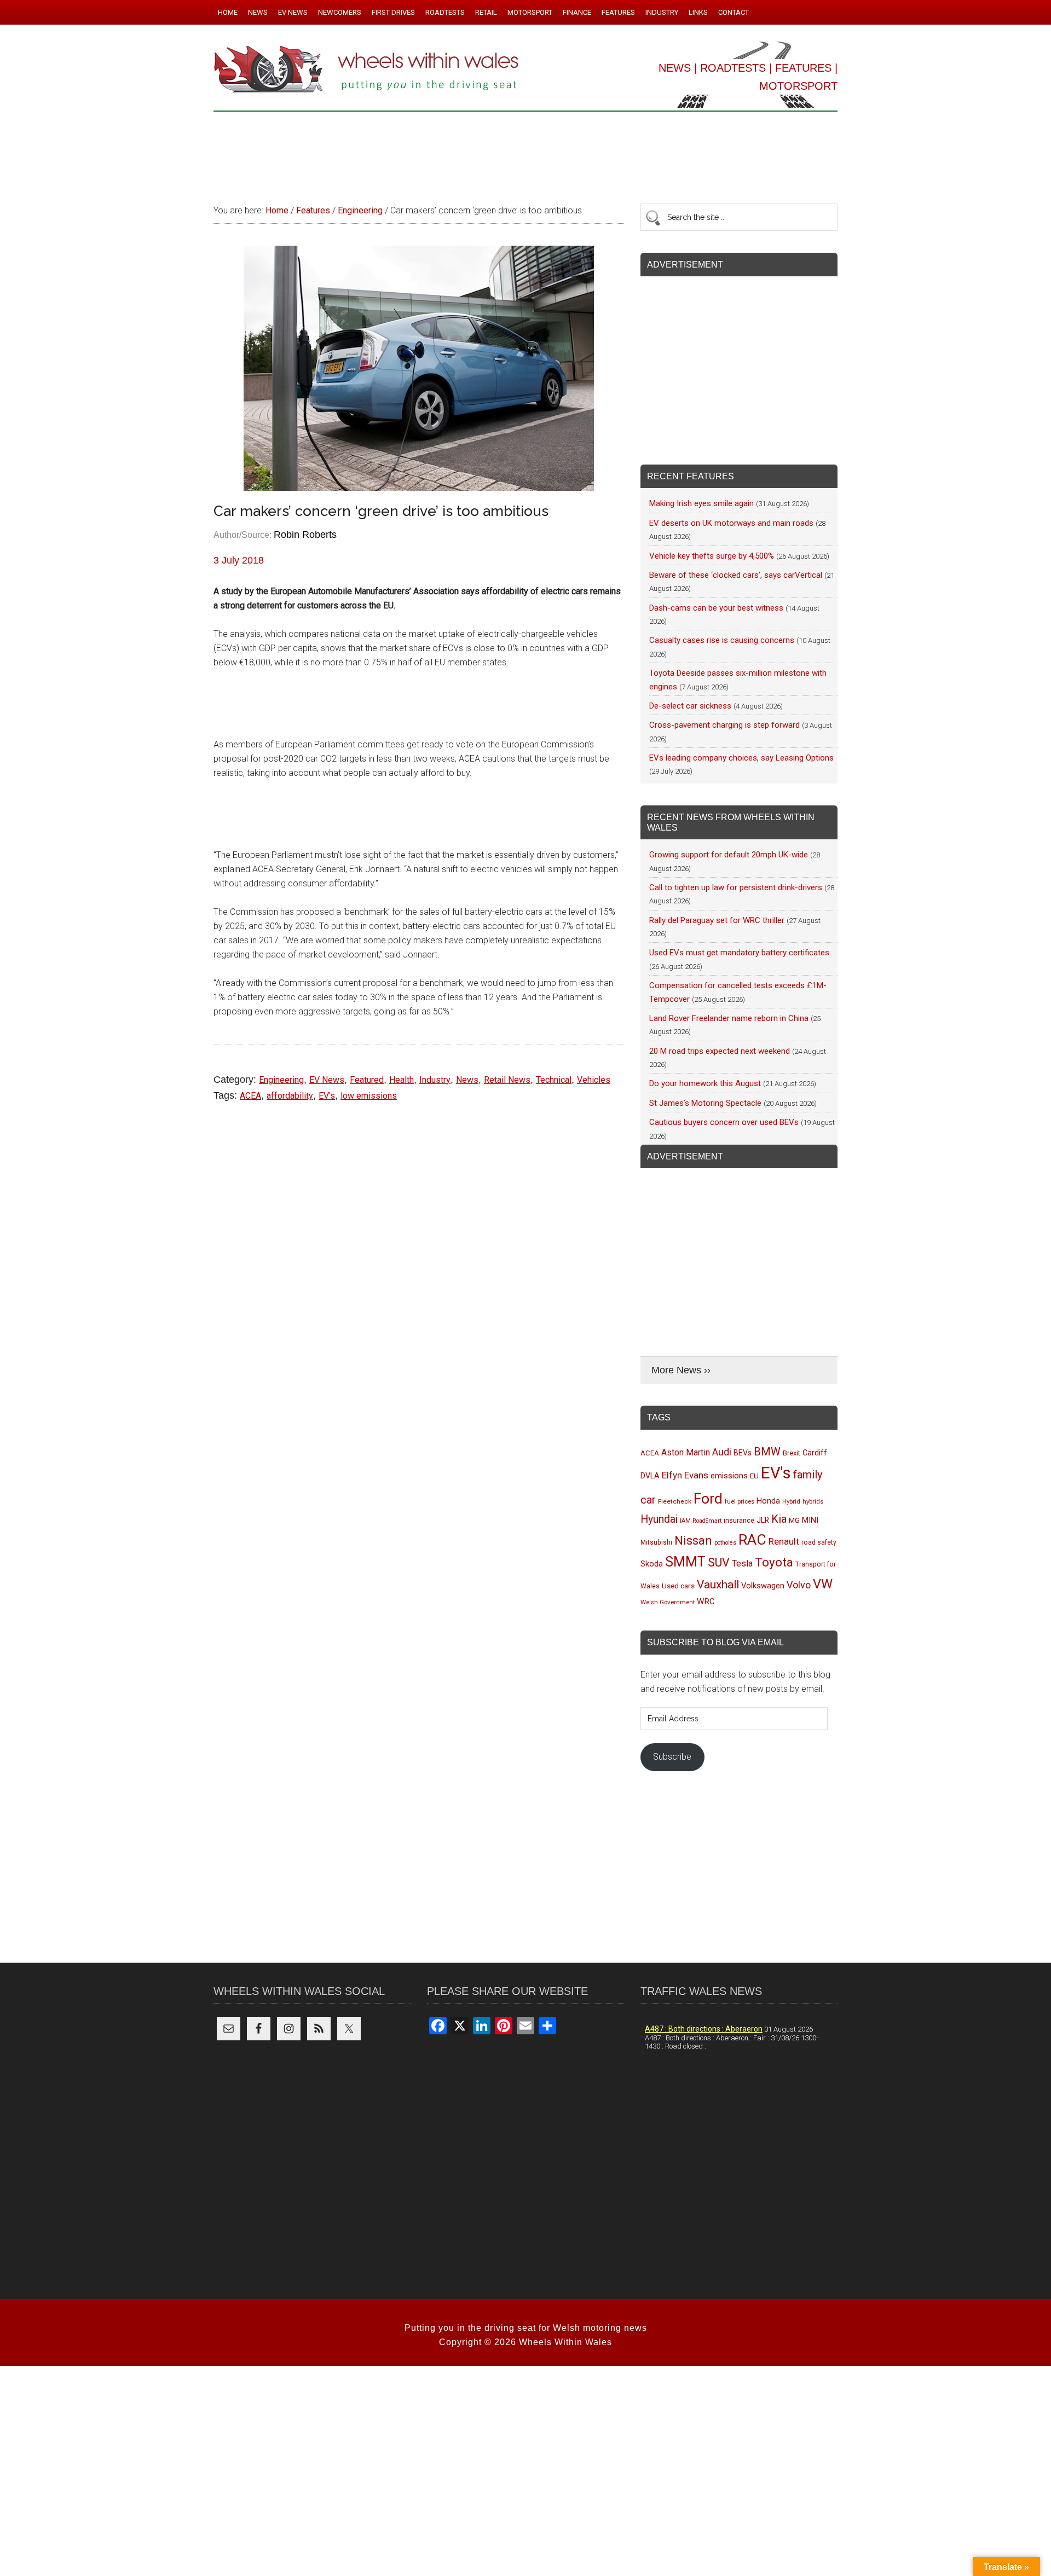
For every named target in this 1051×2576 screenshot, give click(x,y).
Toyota (774, 1562)
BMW (767, 1452)
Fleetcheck (675, 1501)
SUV (719, 1562)
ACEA (250, 1096)
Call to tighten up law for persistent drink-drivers (736, 887)
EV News (327, 1080)
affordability (290, 1096)
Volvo (799, 1585)
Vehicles (594, 1080)
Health (402, 1080)
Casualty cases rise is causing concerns (722, 640)
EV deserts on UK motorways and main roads (731, 523)
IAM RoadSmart (701, 1521)
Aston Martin (686, 1452)
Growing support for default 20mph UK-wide (729, 855)
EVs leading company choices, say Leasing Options (741, 758)
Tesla (742, 1563)
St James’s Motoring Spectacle (705, 1103)
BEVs (743, 1453)
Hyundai (659, 1519)
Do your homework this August (705, 1083)
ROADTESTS (733, 68)
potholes (725, 1543)
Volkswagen (763, 1586)
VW (823, 1584)
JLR (763, 1520)
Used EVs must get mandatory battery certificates (739, 953)
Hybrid (791, 1501)
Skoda (652, 1564)
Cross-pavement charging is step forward (724, 725)
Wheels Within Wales (367, 70)
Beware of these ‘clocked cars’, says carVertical (736, 575)
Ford (708, 1498)
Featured (367, 1080)
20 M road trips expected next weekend (720, 1051)
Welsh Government (668, 1602)
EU (754, 1476)
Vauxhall (718, 1585)
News (467, 1080)
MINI (810, 1520)
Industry (435, 1080)
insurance (739, 1520)
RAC (752, 1539)
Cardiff (815, 1453)
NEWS (675, 68)
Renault (784, 1541)
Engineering (281, 1080)
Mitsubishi (656, 1542)
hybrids (813, 1501)
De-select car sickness (690, 706)
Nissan (693, 1540)
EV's (327, 1096)
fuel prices (740, 1501)
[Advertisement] (525, 153)
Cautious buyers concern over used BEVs (724, 1122)
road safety (819, 1542)
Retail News (507, 1080)
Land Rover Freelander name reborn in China (729, 1018)
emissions (729, 1476)
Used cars (678, 1586)
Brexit (792, 1453)
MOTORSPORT (798, 86)
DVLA (650, 1476)
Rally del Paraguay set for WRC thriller (717, 920)
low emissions (369, 1096)
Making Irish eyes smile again (701, 503)
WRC (706, 1602)
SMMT (685, 1562)
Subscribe (672, 1757)
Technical (554, 1080)
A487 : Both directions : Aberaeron (704, 2029)
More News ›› (681, 1370)
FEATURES (803, 68)
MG (794, 1520)
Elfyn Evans (685, 1475)
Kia (779, 1519)
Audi (722, 1452)
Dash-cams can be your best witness (716, 608)
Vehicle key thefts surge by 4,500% (712, 556)
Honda (768, 1501)
